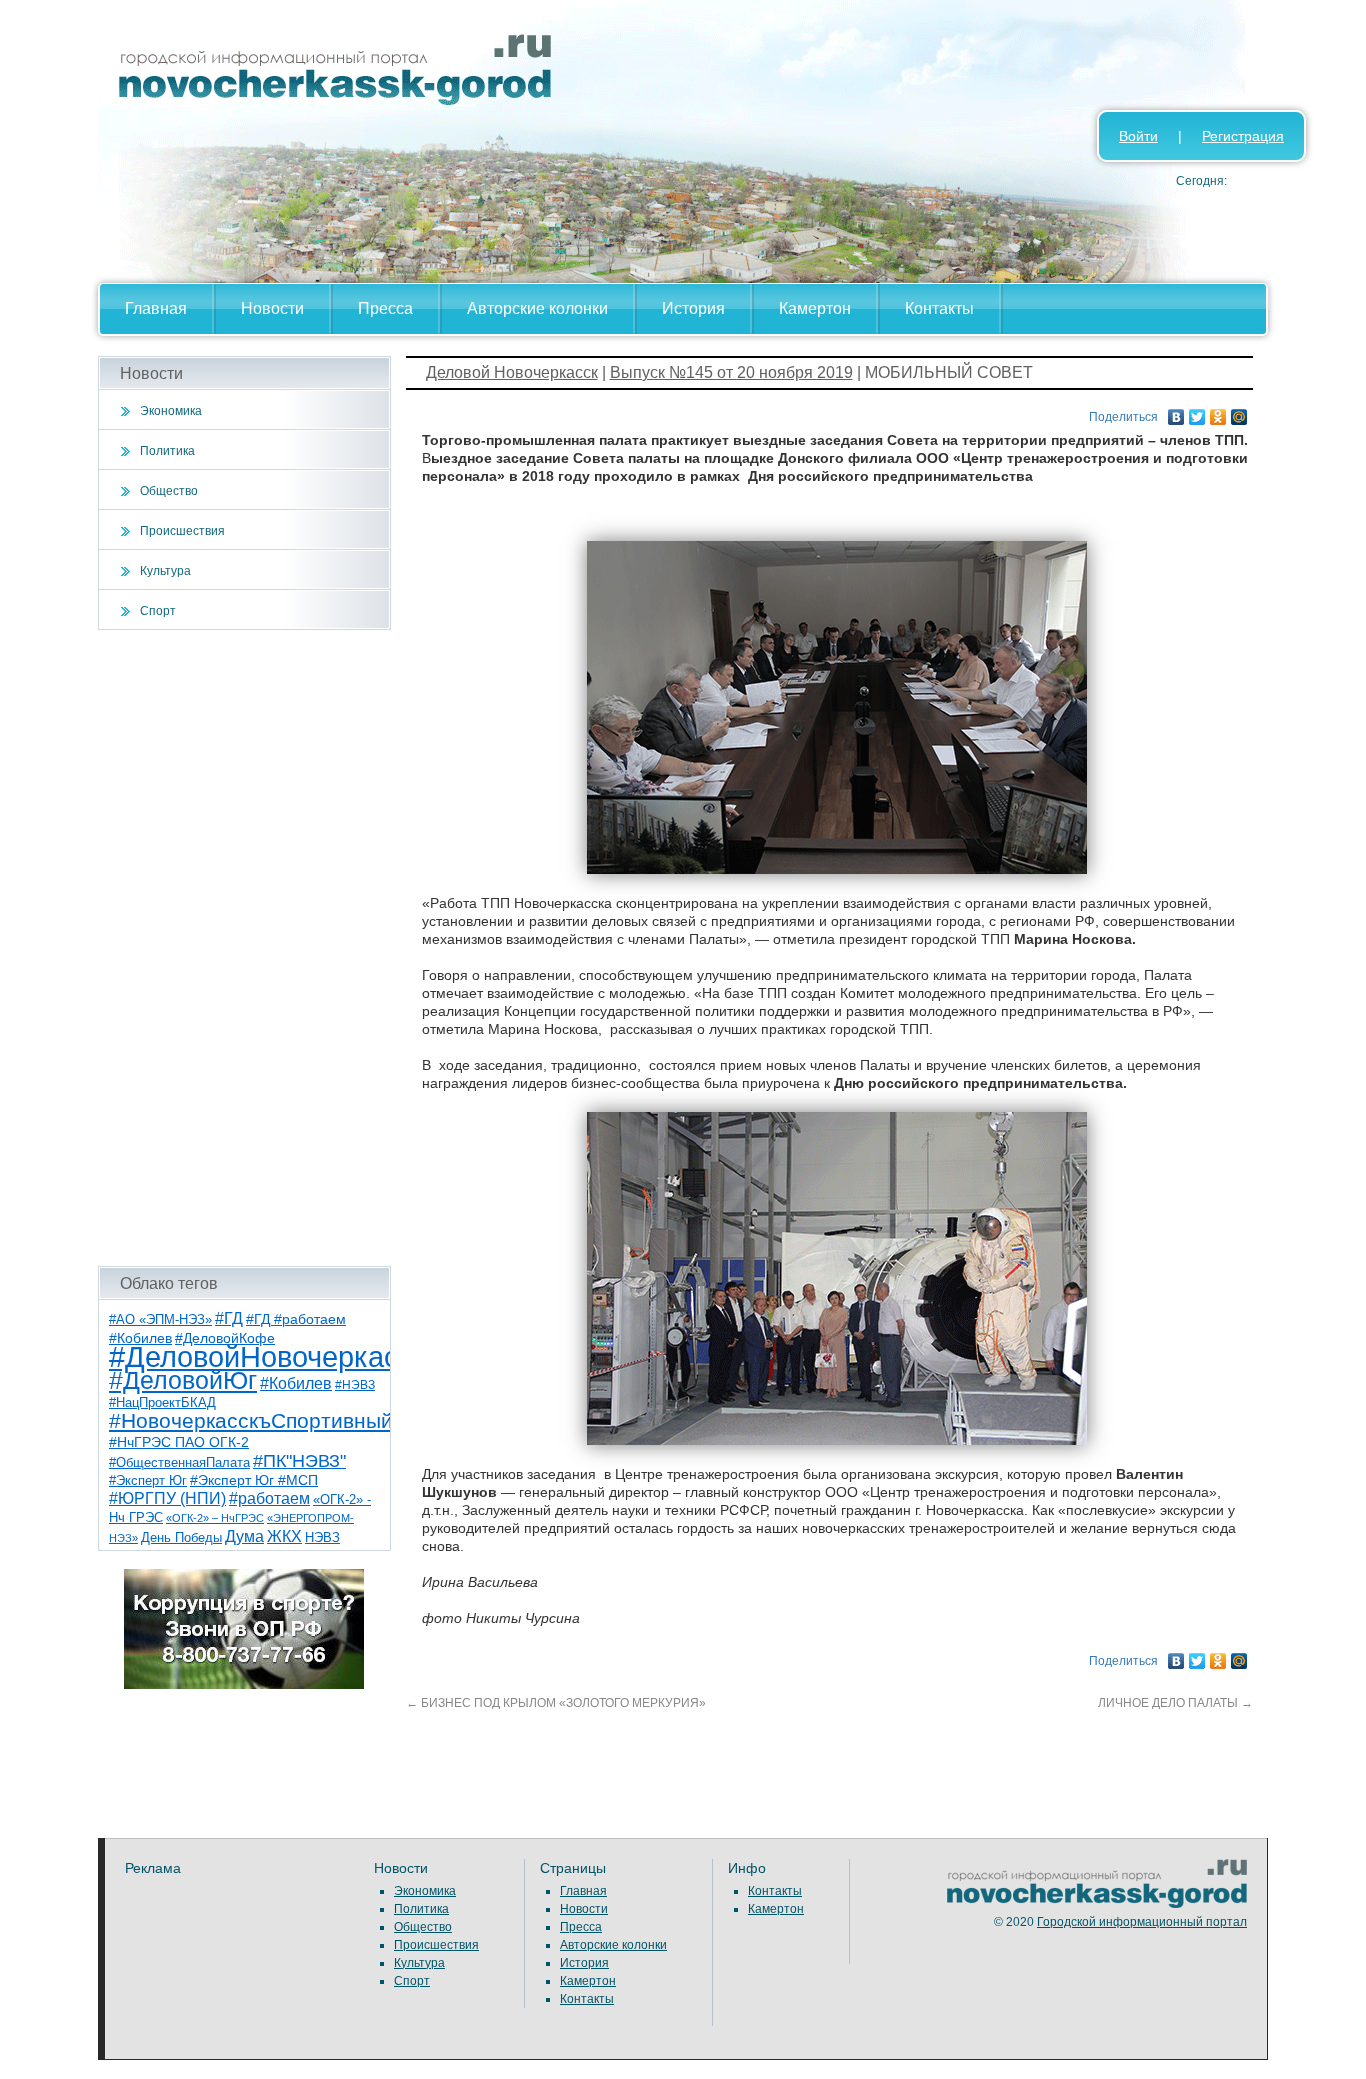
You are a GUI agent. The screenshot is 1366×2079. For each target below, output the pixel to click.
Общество (169, 491)
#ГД (229, 1318)
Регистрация (1243, 136)
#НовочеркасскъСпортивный (251, 1420)
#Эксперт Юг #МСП (254, 1480)
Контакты (939, 308)
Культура (165, 571)
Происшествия (182, 531)
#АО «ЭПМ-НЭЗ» (160, 1319)
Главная (156, 308)
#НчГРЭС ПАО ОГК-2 (179, 1442)
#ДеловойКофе (225, 1338)
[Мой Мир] (1239, 412)
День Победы (181, 1538)
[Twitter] (1197, 412)
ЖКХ (284, 1536)
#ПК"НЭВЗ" (299, 1461)
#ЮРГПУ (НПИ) (167, 1498)
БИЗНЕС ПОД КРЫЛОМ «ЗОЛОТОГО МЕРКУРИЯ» (556, 1703)
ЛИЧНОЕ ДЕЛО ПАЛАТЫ (1175, 1703)
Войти (1138, 136)
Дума (244, 1536)
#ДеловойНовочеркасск (268, 1356)
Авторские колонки (537, 308)
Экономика (171, 411)
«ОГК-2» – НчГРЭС (215, 1518)
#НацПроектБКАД (162, 1402)
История (693, 308)
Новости (272, 308)
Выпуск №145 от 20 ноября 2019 (731, 372)
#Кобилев (296, 1383)
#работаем (269, 1498)
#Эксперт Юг (148, 1480)
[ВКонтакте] (1176, 412)
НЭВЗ (322, 1537)
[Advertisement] (244, 948)
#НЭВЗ (355, 1385)
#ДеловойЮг (183, 1380)
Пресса (385, 308)
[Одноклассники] (1218, 412)
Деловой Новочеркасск (512, 372)
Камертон (815, 308)
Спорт (158, 611)
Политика (167, 451)
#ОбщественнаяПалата (179, 1463)
